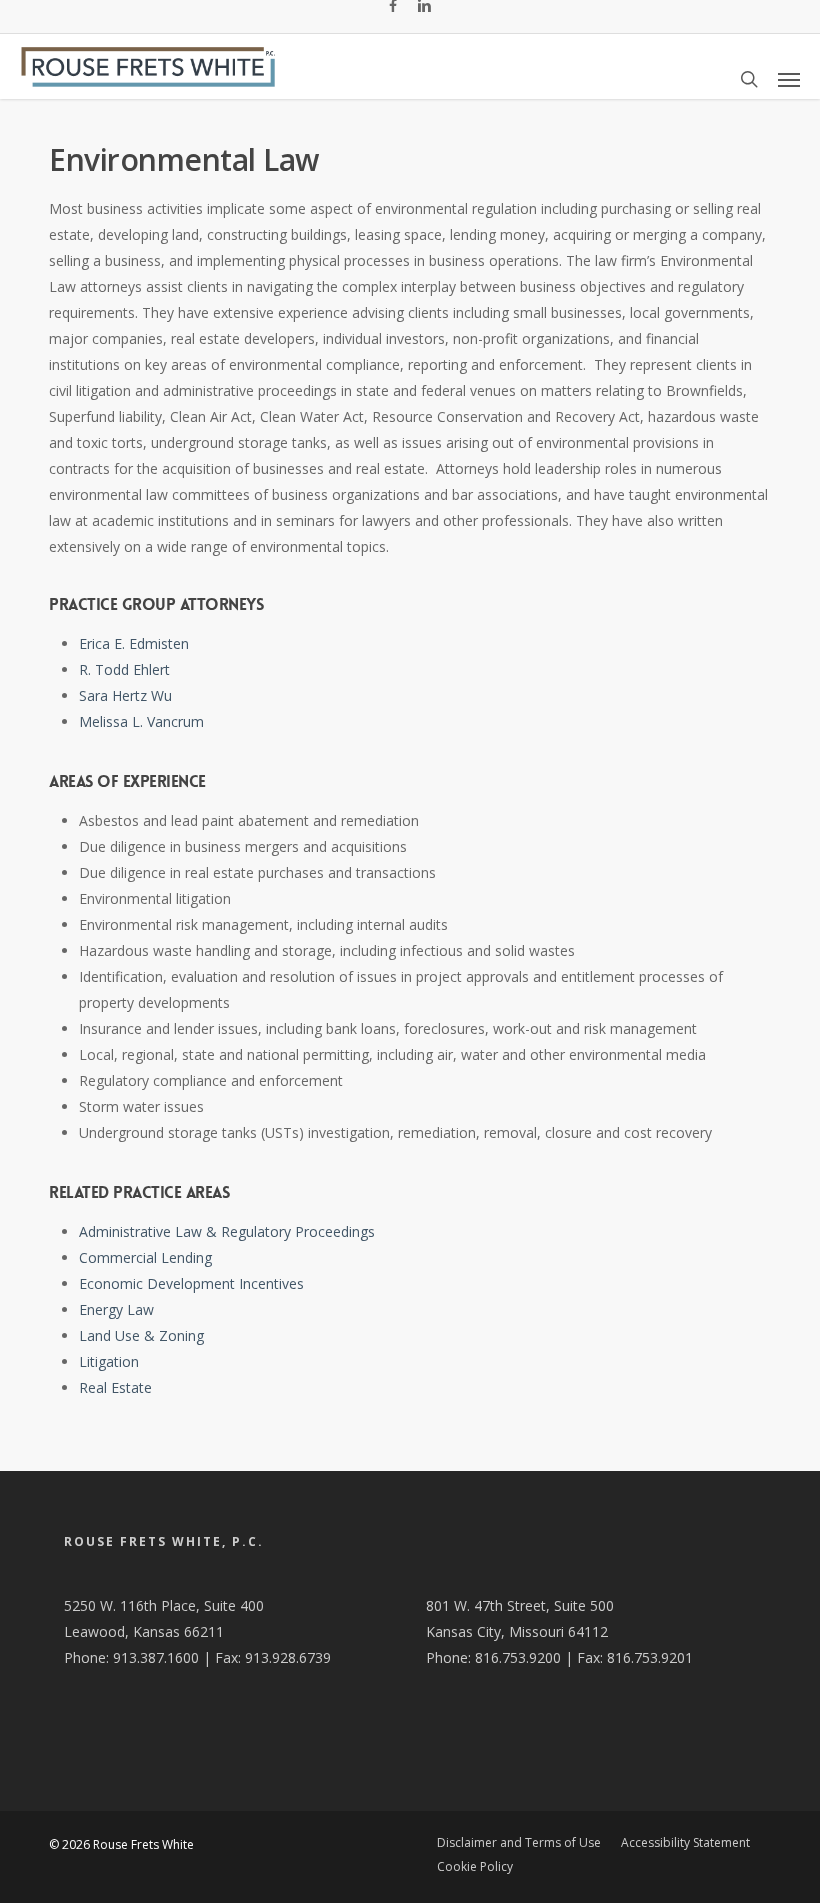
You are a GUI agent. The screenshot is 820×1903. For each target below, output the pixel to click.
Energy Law (116, 1309)
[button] (789, 79)
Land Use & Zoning (141, 1335)
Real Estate (115, 1387)
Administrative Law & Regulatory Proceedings (227, 1231)
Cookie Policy (475, 1866)
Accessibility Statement (685, 1842)
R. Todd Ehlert (124, 669)
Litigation (109, 1361)
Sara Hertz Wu (125, 695)
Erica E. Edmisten (134, 643)
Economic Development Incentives (191, 1283)
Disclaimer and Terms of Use (519, 1842)
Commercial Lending (145, 1257)
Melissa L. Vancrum (141, 721)
